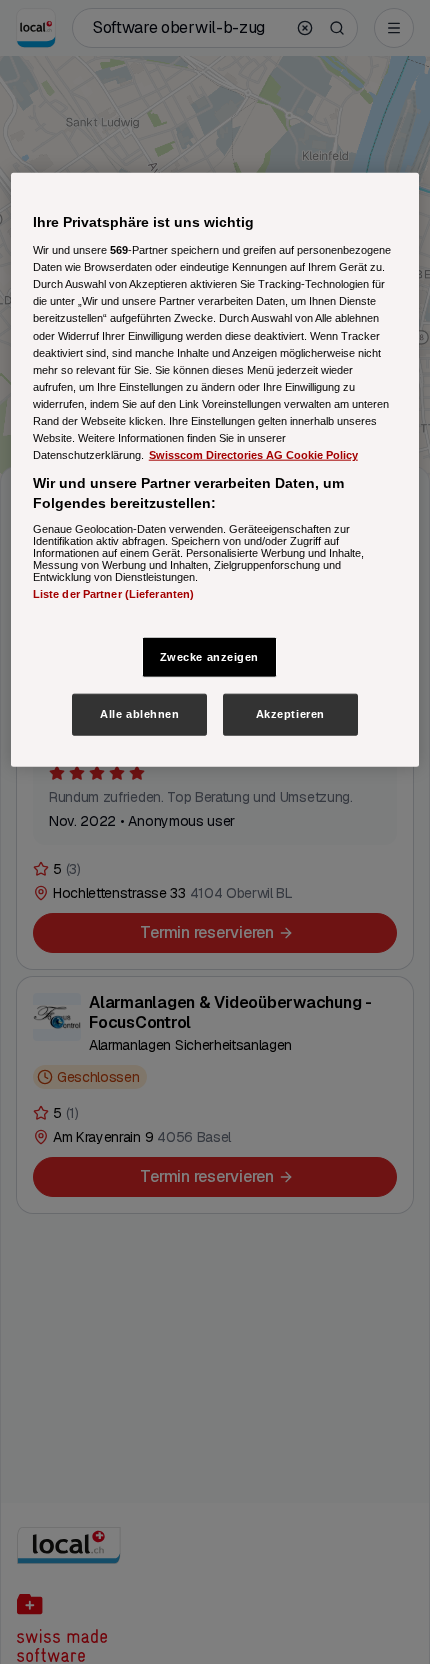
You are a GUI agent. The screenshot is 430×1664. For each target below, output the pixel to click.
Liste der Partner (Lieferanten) (114, 594)
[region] (215, 469)
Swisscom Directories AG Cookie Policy (253, 455)
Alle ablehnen (139, 714)
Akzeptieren (290, 714)
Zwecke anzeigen (210, 656)
